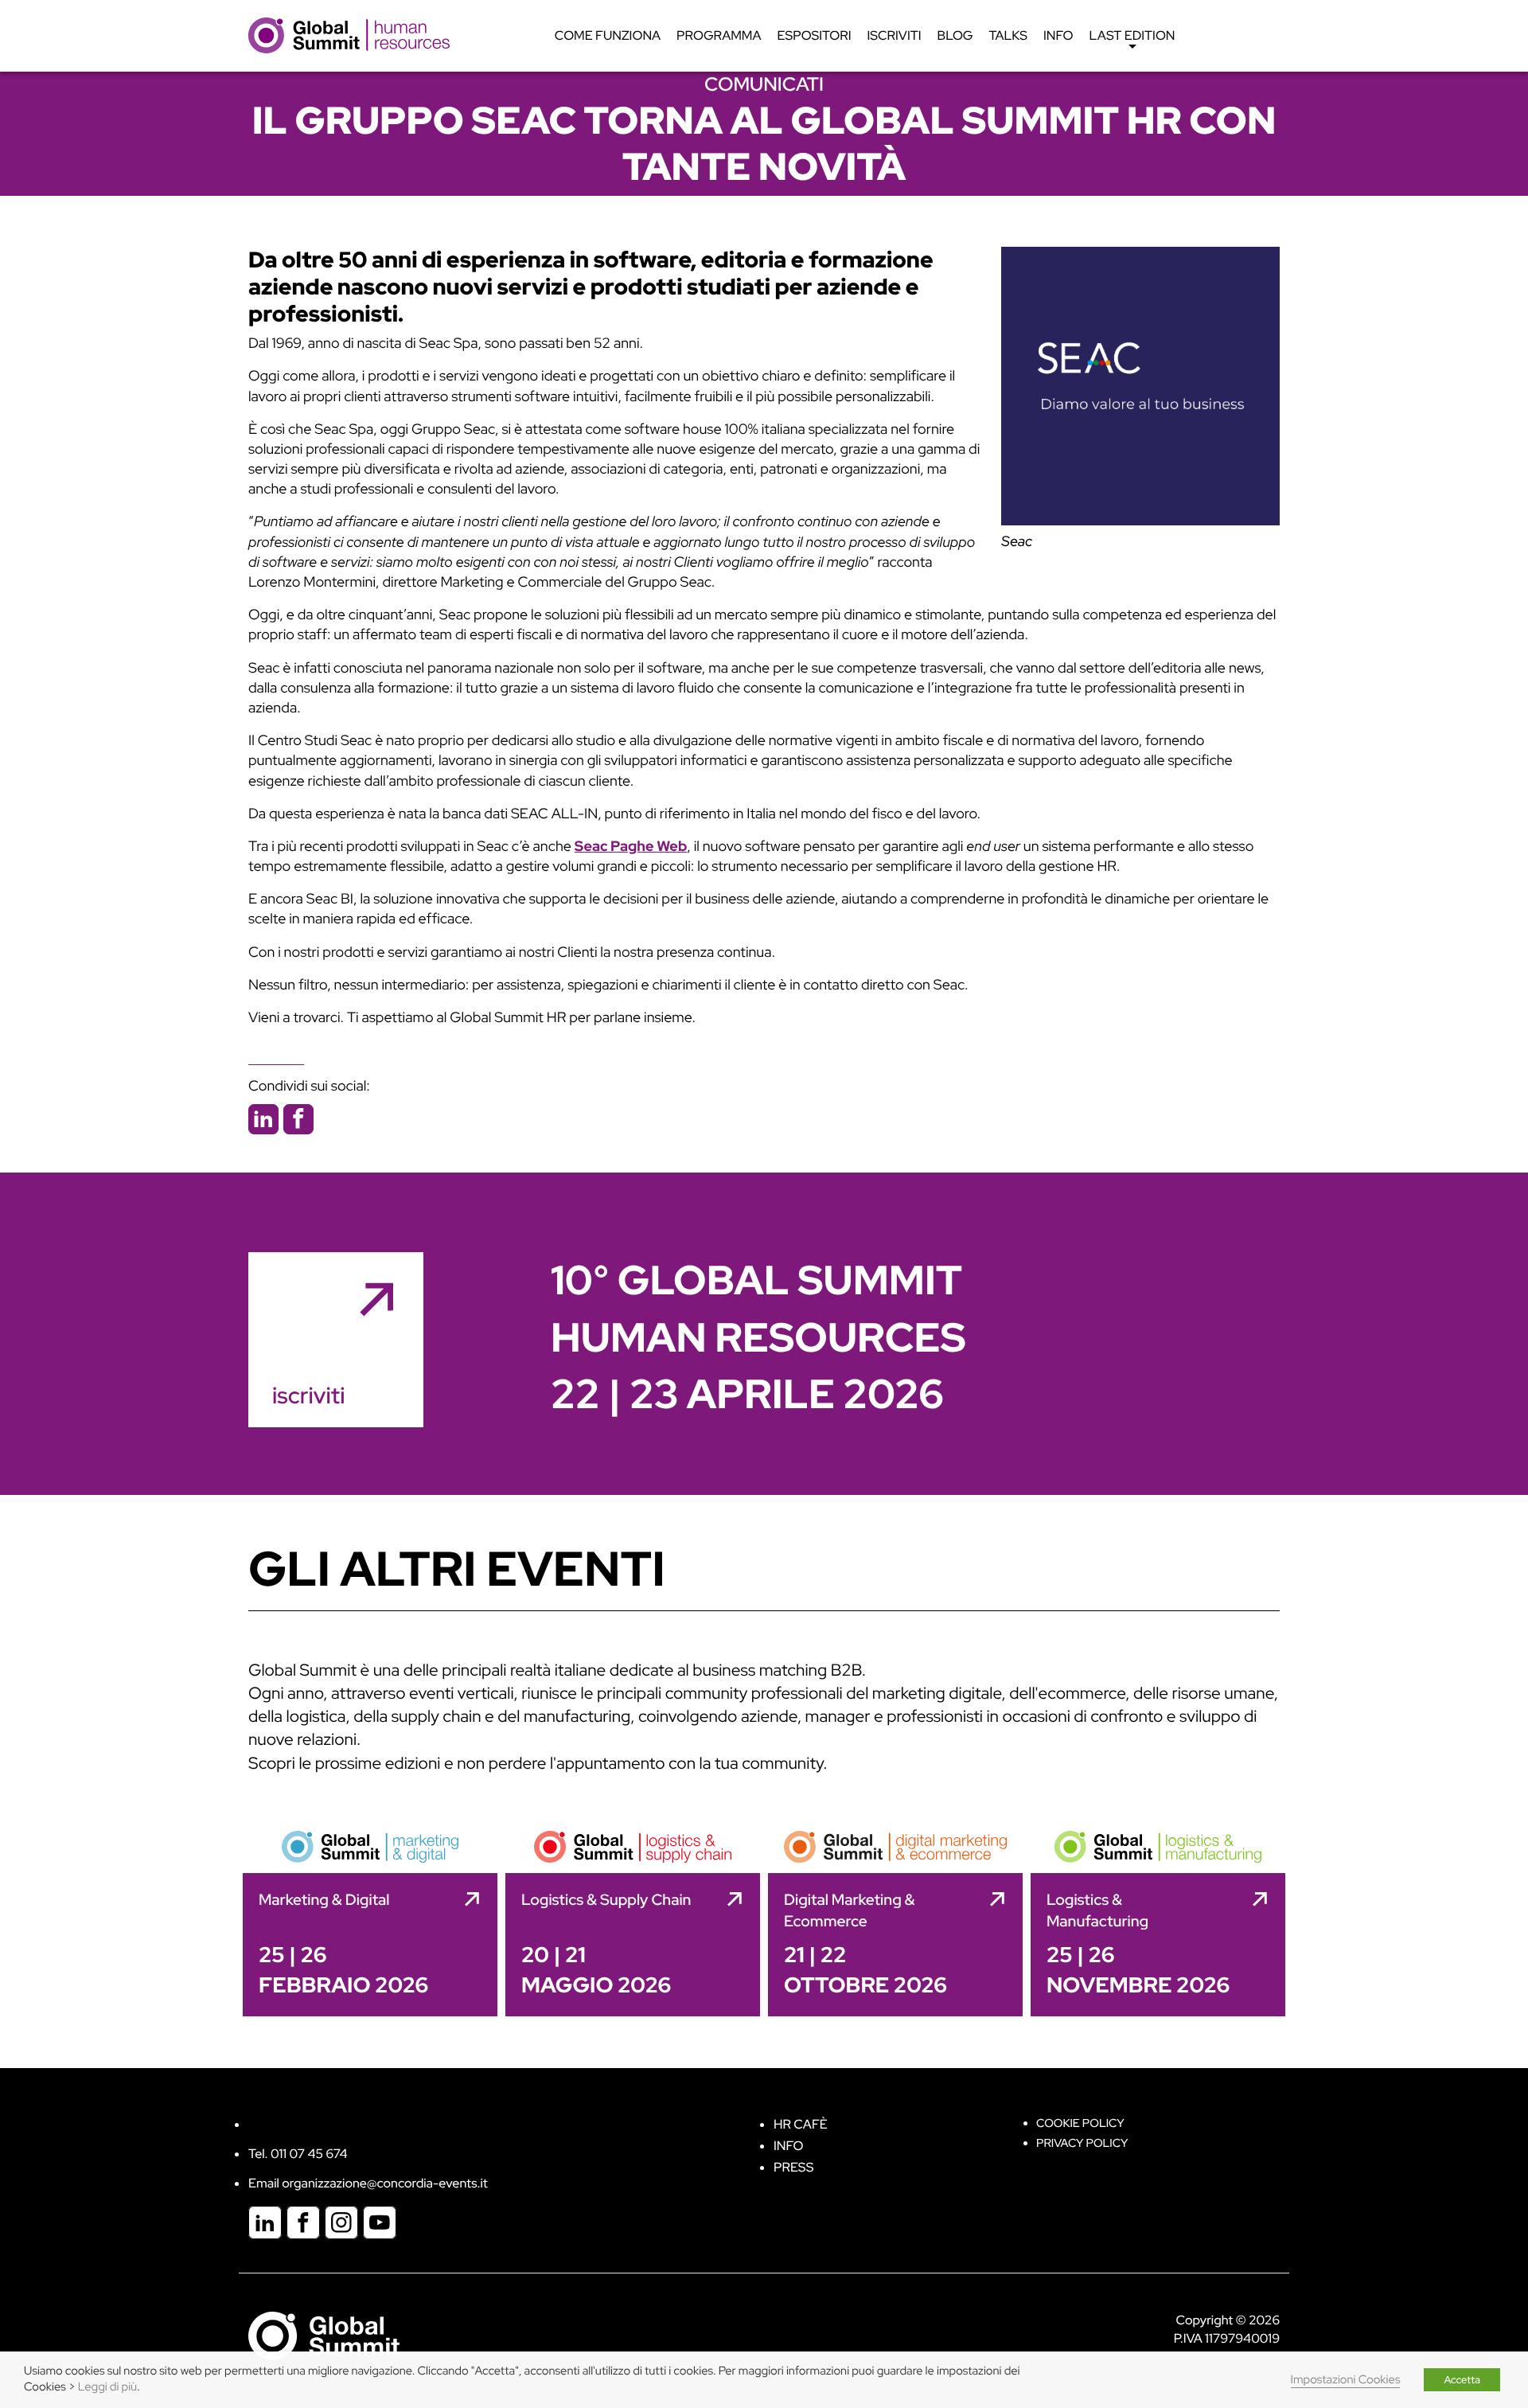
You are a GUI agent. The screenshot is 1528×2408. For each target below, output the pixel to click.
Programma (719, 35)
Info (1058, 35)
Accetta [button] (1462, 2380)
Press (793, 2167)
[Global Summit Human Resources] (349, 35)
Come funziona (608, 35)
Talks (1008, 35)
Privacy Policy (1082, 2143)
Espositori (815, 35)
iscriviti (308, 1395)
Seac (1017, 542)
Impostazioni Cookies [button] (1346, 2380)
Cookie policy (1080, 2123)
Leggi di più (107, 2387)
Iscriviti (895, 35)
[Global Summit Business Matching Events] (324, 2335)
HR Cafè (801, 2124)
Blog (955, 35)
